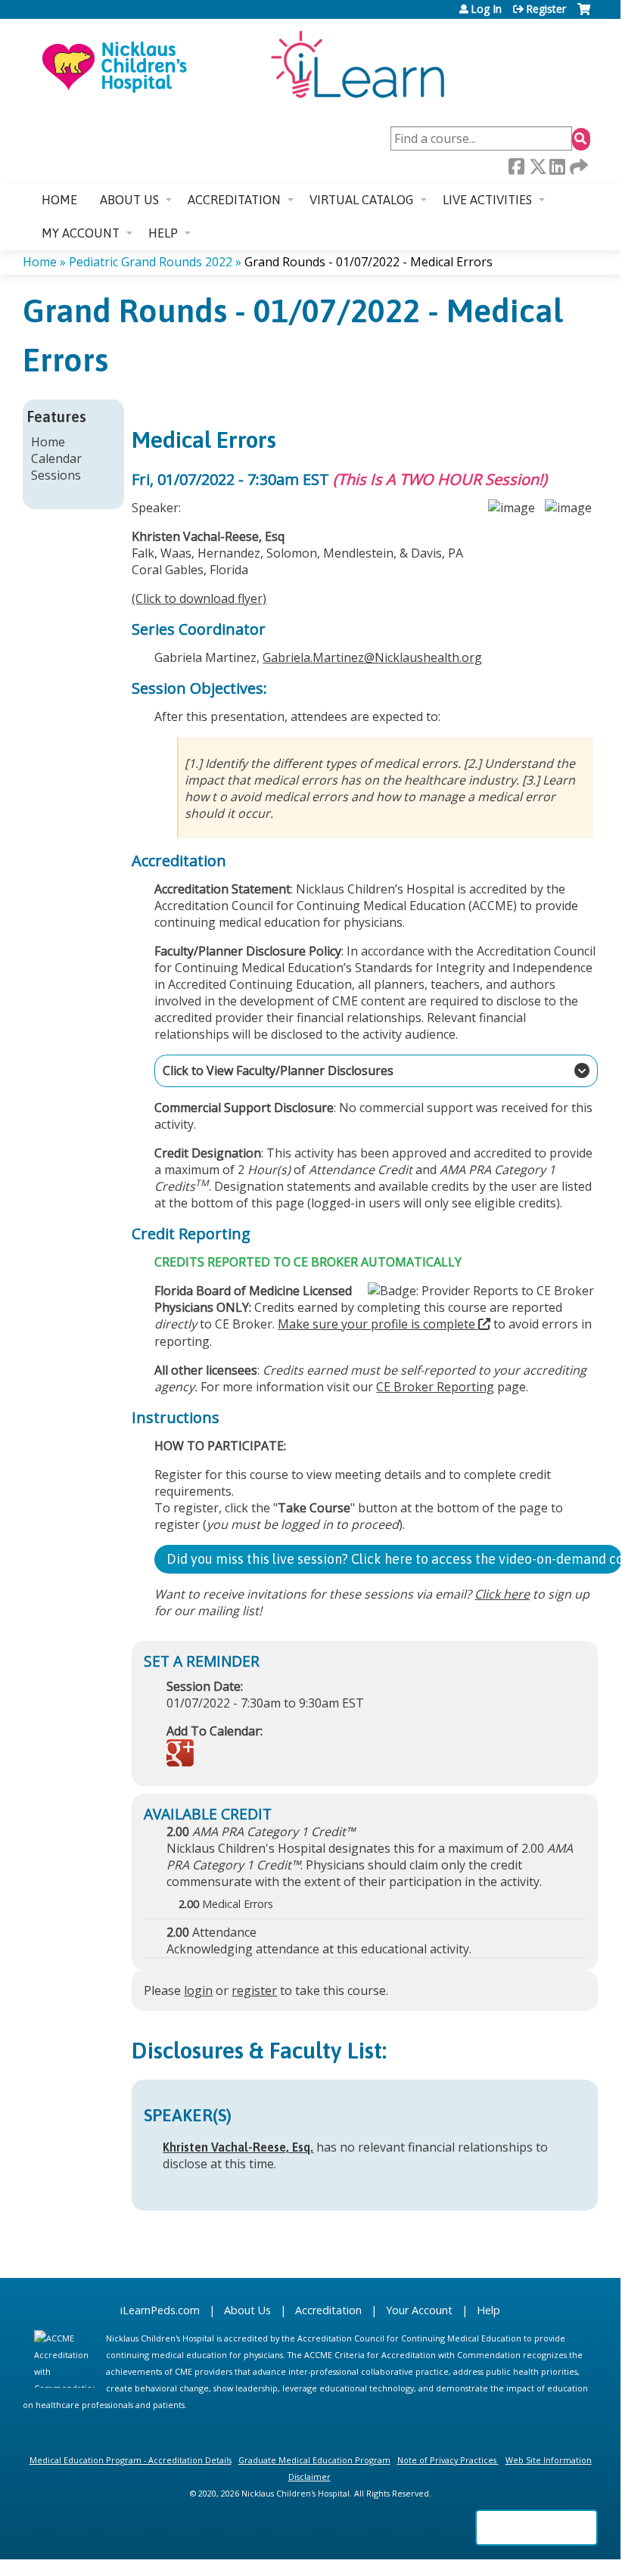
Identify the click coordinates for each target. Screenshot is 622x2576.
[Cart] (584, 15)
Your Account (419, 2310)
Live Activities (487, 200)
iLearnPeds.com (160, 2310)
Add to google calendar (182, 1754)
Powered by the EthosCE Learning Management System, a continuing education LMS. (536, 2528)
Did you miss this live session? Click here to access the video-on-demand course (394, 1559)
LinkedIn (557, 167)
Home (59, 200)
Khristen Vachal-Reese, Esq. (238, 2147)
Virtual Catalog (362, 200)
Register (546, 9)
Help (163, 233)
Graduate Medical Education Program (314, 2460)
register (254, 1990)
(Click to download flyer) (199, 598)
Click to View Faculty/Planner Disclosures (274, 1070)
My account (81, 233)
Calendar (56, 458)
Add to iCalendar (250, 1754)
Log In (486, 9)
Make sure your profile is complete (376, 1324)
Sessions (56, 475)
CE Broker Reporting (435, 1387)
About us (129, 200)
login (198, 1990)
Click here (502, 1594)
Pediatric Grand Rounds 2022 (151, 262)
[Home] (242, 66)
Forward (577, 167)
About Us (247, 2310)
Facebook (516, 166)
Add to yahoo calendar (216, 1754)
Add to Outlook (286, 1754)
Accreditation (234, 200)
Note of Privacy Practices (447, 2460)
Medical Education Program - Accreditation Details (131, 2460)
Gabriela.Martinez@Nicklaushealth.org (372, 657)
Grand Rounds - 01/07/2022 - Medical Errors (369, 262)
